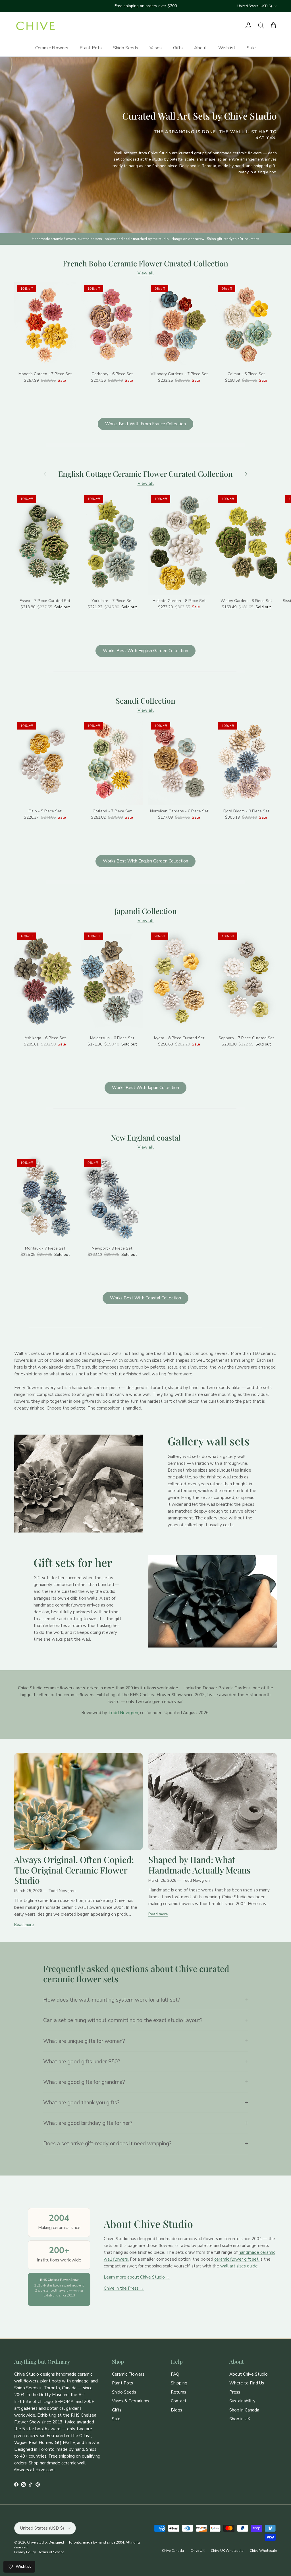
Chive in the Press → (124, 2288)
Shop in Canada (244, 2410)
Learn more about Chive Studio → (137, 2277)
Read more (24, 1925)
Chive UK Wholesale (227, 2551)
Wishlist (227, 48)
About (200, 48)
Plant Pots (91, 48)
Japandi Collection (146, 911)
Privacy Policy (25, 2552)
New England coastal (146, 1138)
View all (146, 273)
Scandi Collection (145, 701)
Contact (179, 2401)
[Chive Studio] (36, 26)
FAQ (175, 2374)
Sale (251, 48)
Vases (156, 48)
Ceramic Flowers (52, 48)
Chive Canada (173, 2551)
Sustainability (242, 2401)
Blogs (176, 2410)
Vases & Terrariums (131, 2401)
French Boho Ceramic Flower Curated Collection (145, 264)
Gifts (178, 48)
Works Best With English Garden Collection (145, 651)
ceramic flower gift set (237, 2259)
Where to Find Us (247, 2383)
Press (235, 2392)
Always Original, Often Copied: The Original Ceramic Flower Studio (74, 1870)
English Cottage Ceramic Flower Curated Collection (145, 474)
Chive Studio (37, 2542)
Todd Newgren (123, 1713)
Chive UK (197, 2551)
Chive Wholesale (263, 2551)
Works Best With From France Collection (145, 424)
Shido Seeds (126, 48)
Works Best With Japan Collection (145, 1088)
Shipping (179, 2383)
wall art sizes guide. (239, 2266)
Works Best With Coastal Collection (145, 1298)
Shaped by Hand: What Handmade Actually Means (199, 1865)
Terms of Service (51, 2552)
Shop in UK (240, 2419)
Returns (178, 2392)
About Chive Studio (249, 2374)
